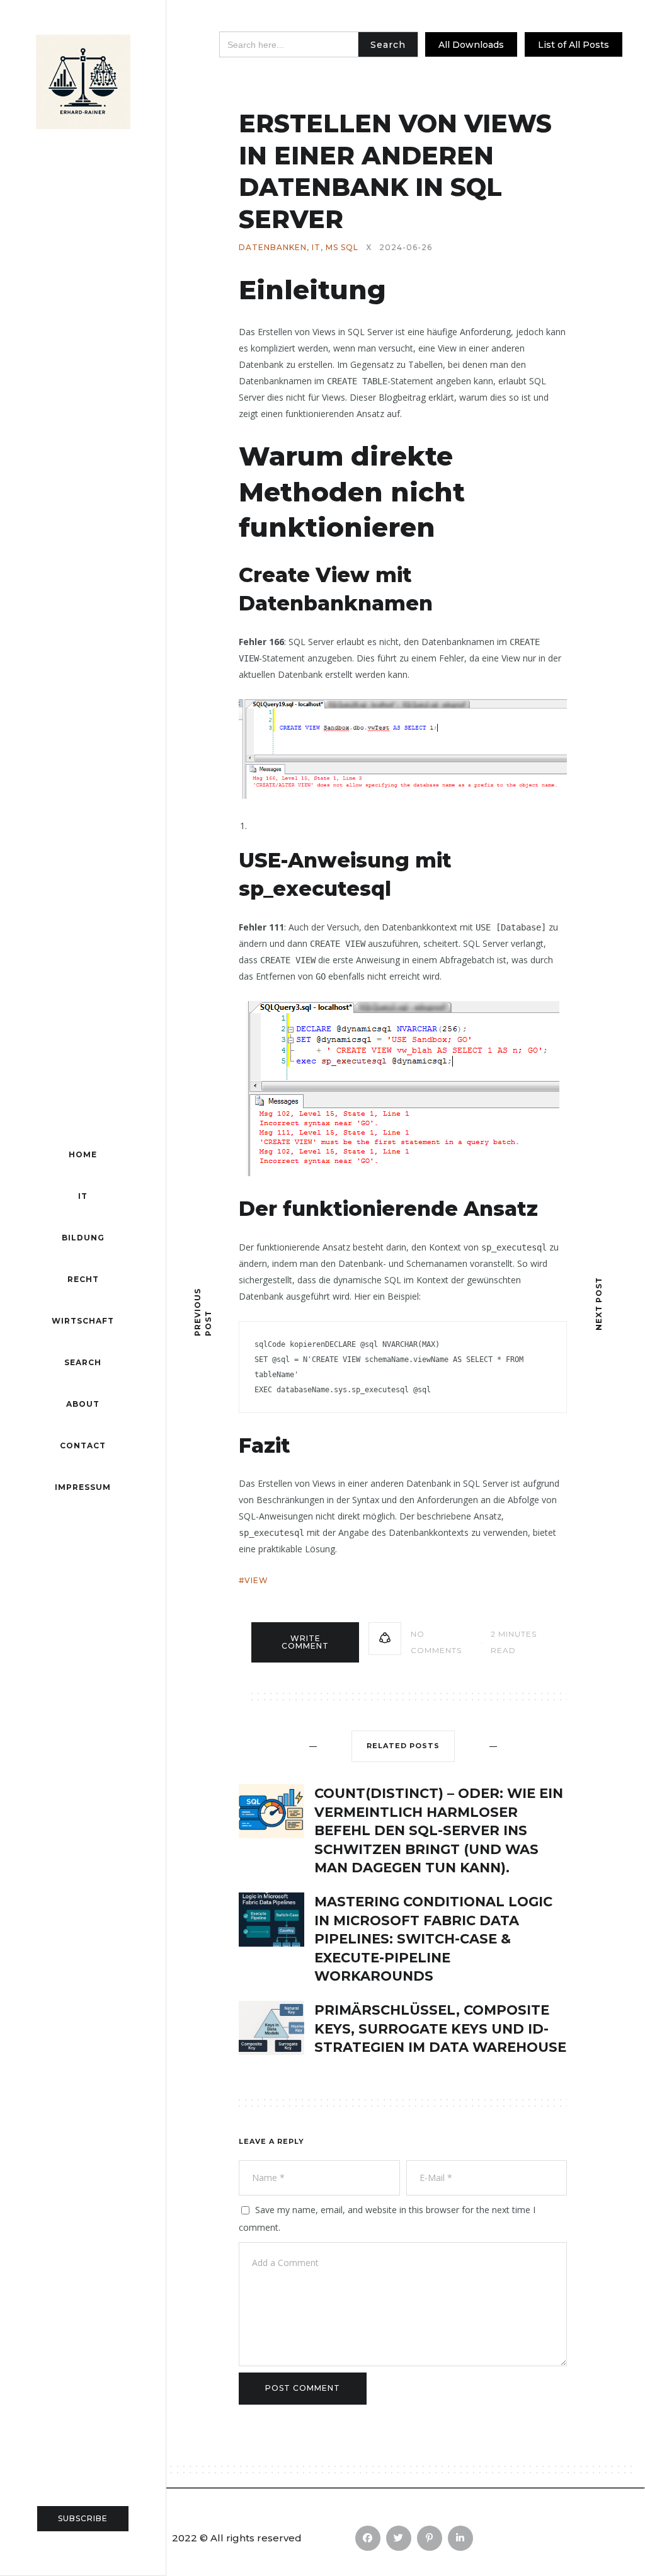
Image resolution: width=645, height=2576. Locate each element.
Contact (83, 1445)
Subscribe (83, 2518)
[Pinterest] (430, 2538)
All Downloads (471, 45)
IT (83, 1196)
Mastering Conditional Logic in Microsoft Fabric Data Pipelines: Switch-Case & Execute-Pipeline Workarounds (433, 1939)
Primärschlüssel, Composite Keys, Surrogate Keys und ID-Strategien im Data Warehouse (440, 2029)
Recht (83, 1279)
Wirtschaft (83, 1321)
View (256, 1580)
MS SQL (342, 248)
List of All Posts (574, 45)
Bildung (83, 1238)
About (83, 1404)
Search (83, 1362)
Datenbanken (273, 248)
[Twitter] (399, 2538)
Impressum (83, 1487)
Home (83, 1154)
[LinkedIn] (460, 2538)
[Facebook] (368, 2538)
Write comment (305, 1642)
